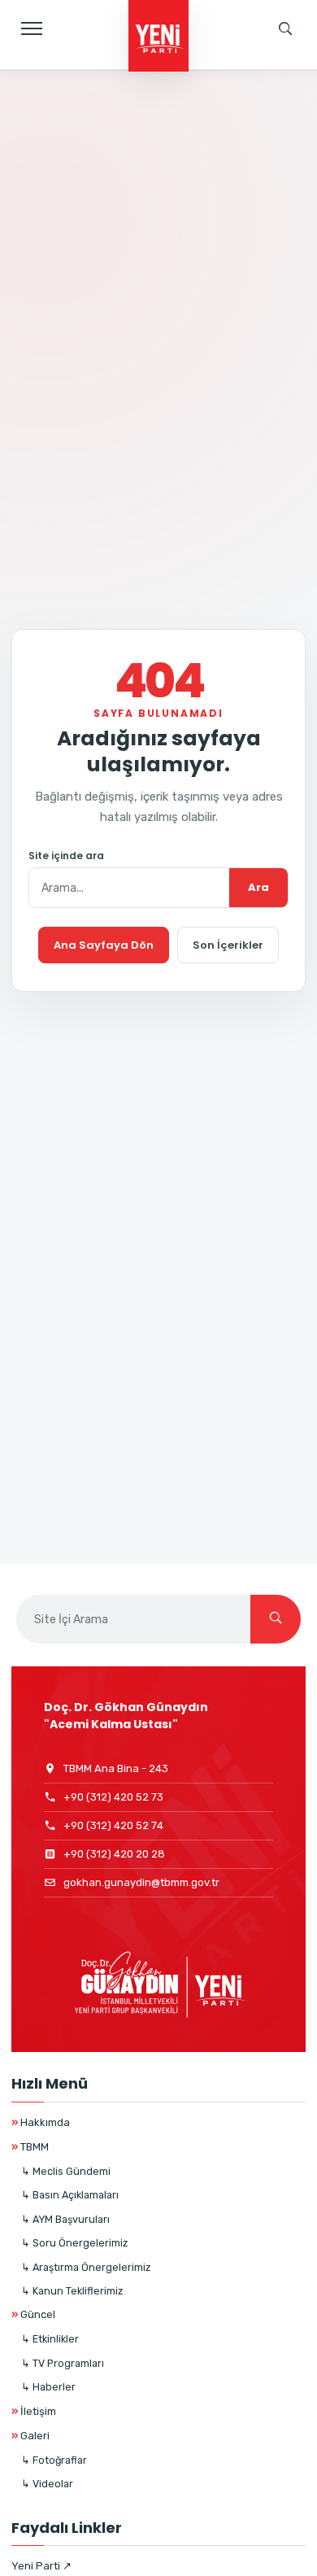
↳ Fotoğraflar (54, 2460)
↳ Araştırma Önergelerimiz (86, 2267)
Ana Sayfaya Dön (104, 945)
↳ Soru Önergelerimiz (74, 2243)
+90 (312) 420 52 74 (113, 1825)
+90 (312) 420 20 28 (114, 1854)
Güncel (33, 2314)
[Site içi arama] (285, 28)
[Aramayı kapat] (289, 85)
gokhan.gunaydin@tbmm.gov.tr (141, 1882)
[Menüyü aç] (32, 28)
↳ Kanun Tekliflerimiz (72, 2291)
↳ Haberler (48, 2387)
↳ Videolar (47, 2484)
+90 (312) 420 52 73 (113, 1797)
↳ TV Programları (63, 2363)
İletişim (34, 2411)
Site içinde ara (66, 856)
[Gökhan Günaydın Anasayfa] (158, 37)
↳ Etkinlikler (50, 2339)
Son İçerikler (228, 945)
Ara (258, 887)
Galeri (30, 2436)
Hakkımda (41, 2122)
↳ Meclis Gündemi (66, 2171)
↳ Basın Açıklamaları (70, 2195)
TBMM (30, 2147)
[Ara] (276, 1619)
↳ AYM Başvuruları (65, 2219)
